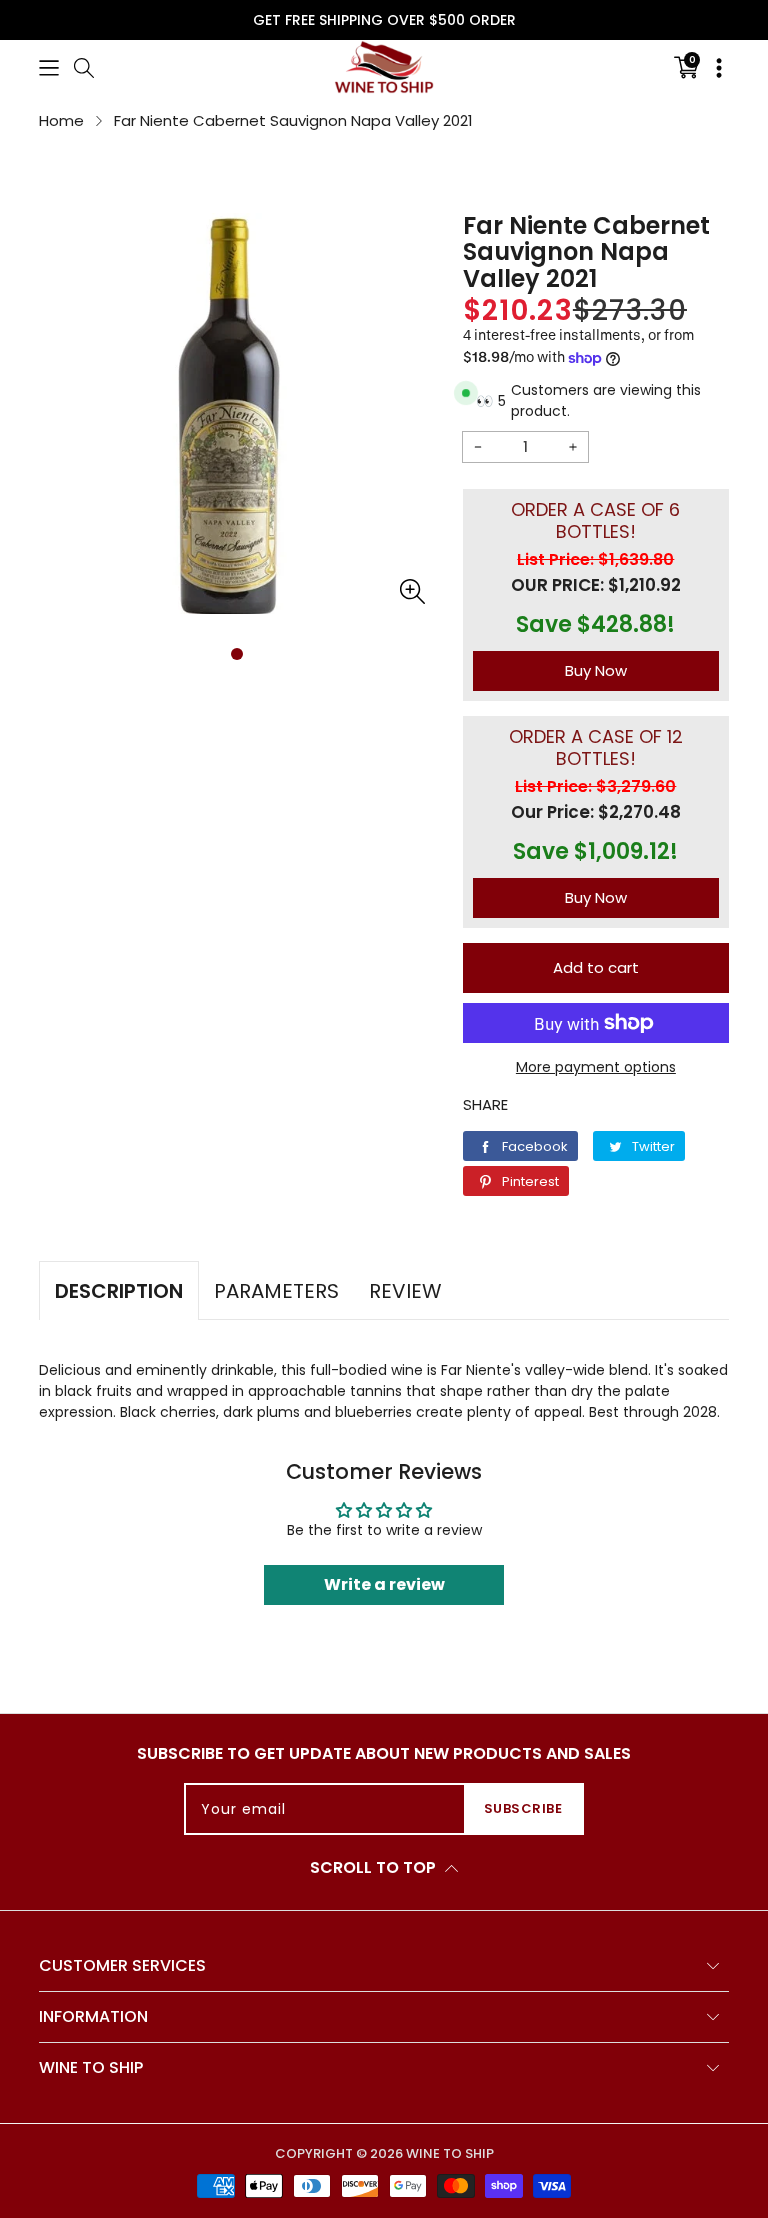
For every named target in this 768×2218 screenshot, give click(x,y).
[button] (49, 66)
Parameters (276, 1291)
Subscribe (523, 1808)
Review (405, 1291)
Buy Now (596, 670)
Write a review (384, 1584)
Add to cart (596, 967)
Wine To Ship (450, 2153)
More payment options (596, 1067)
